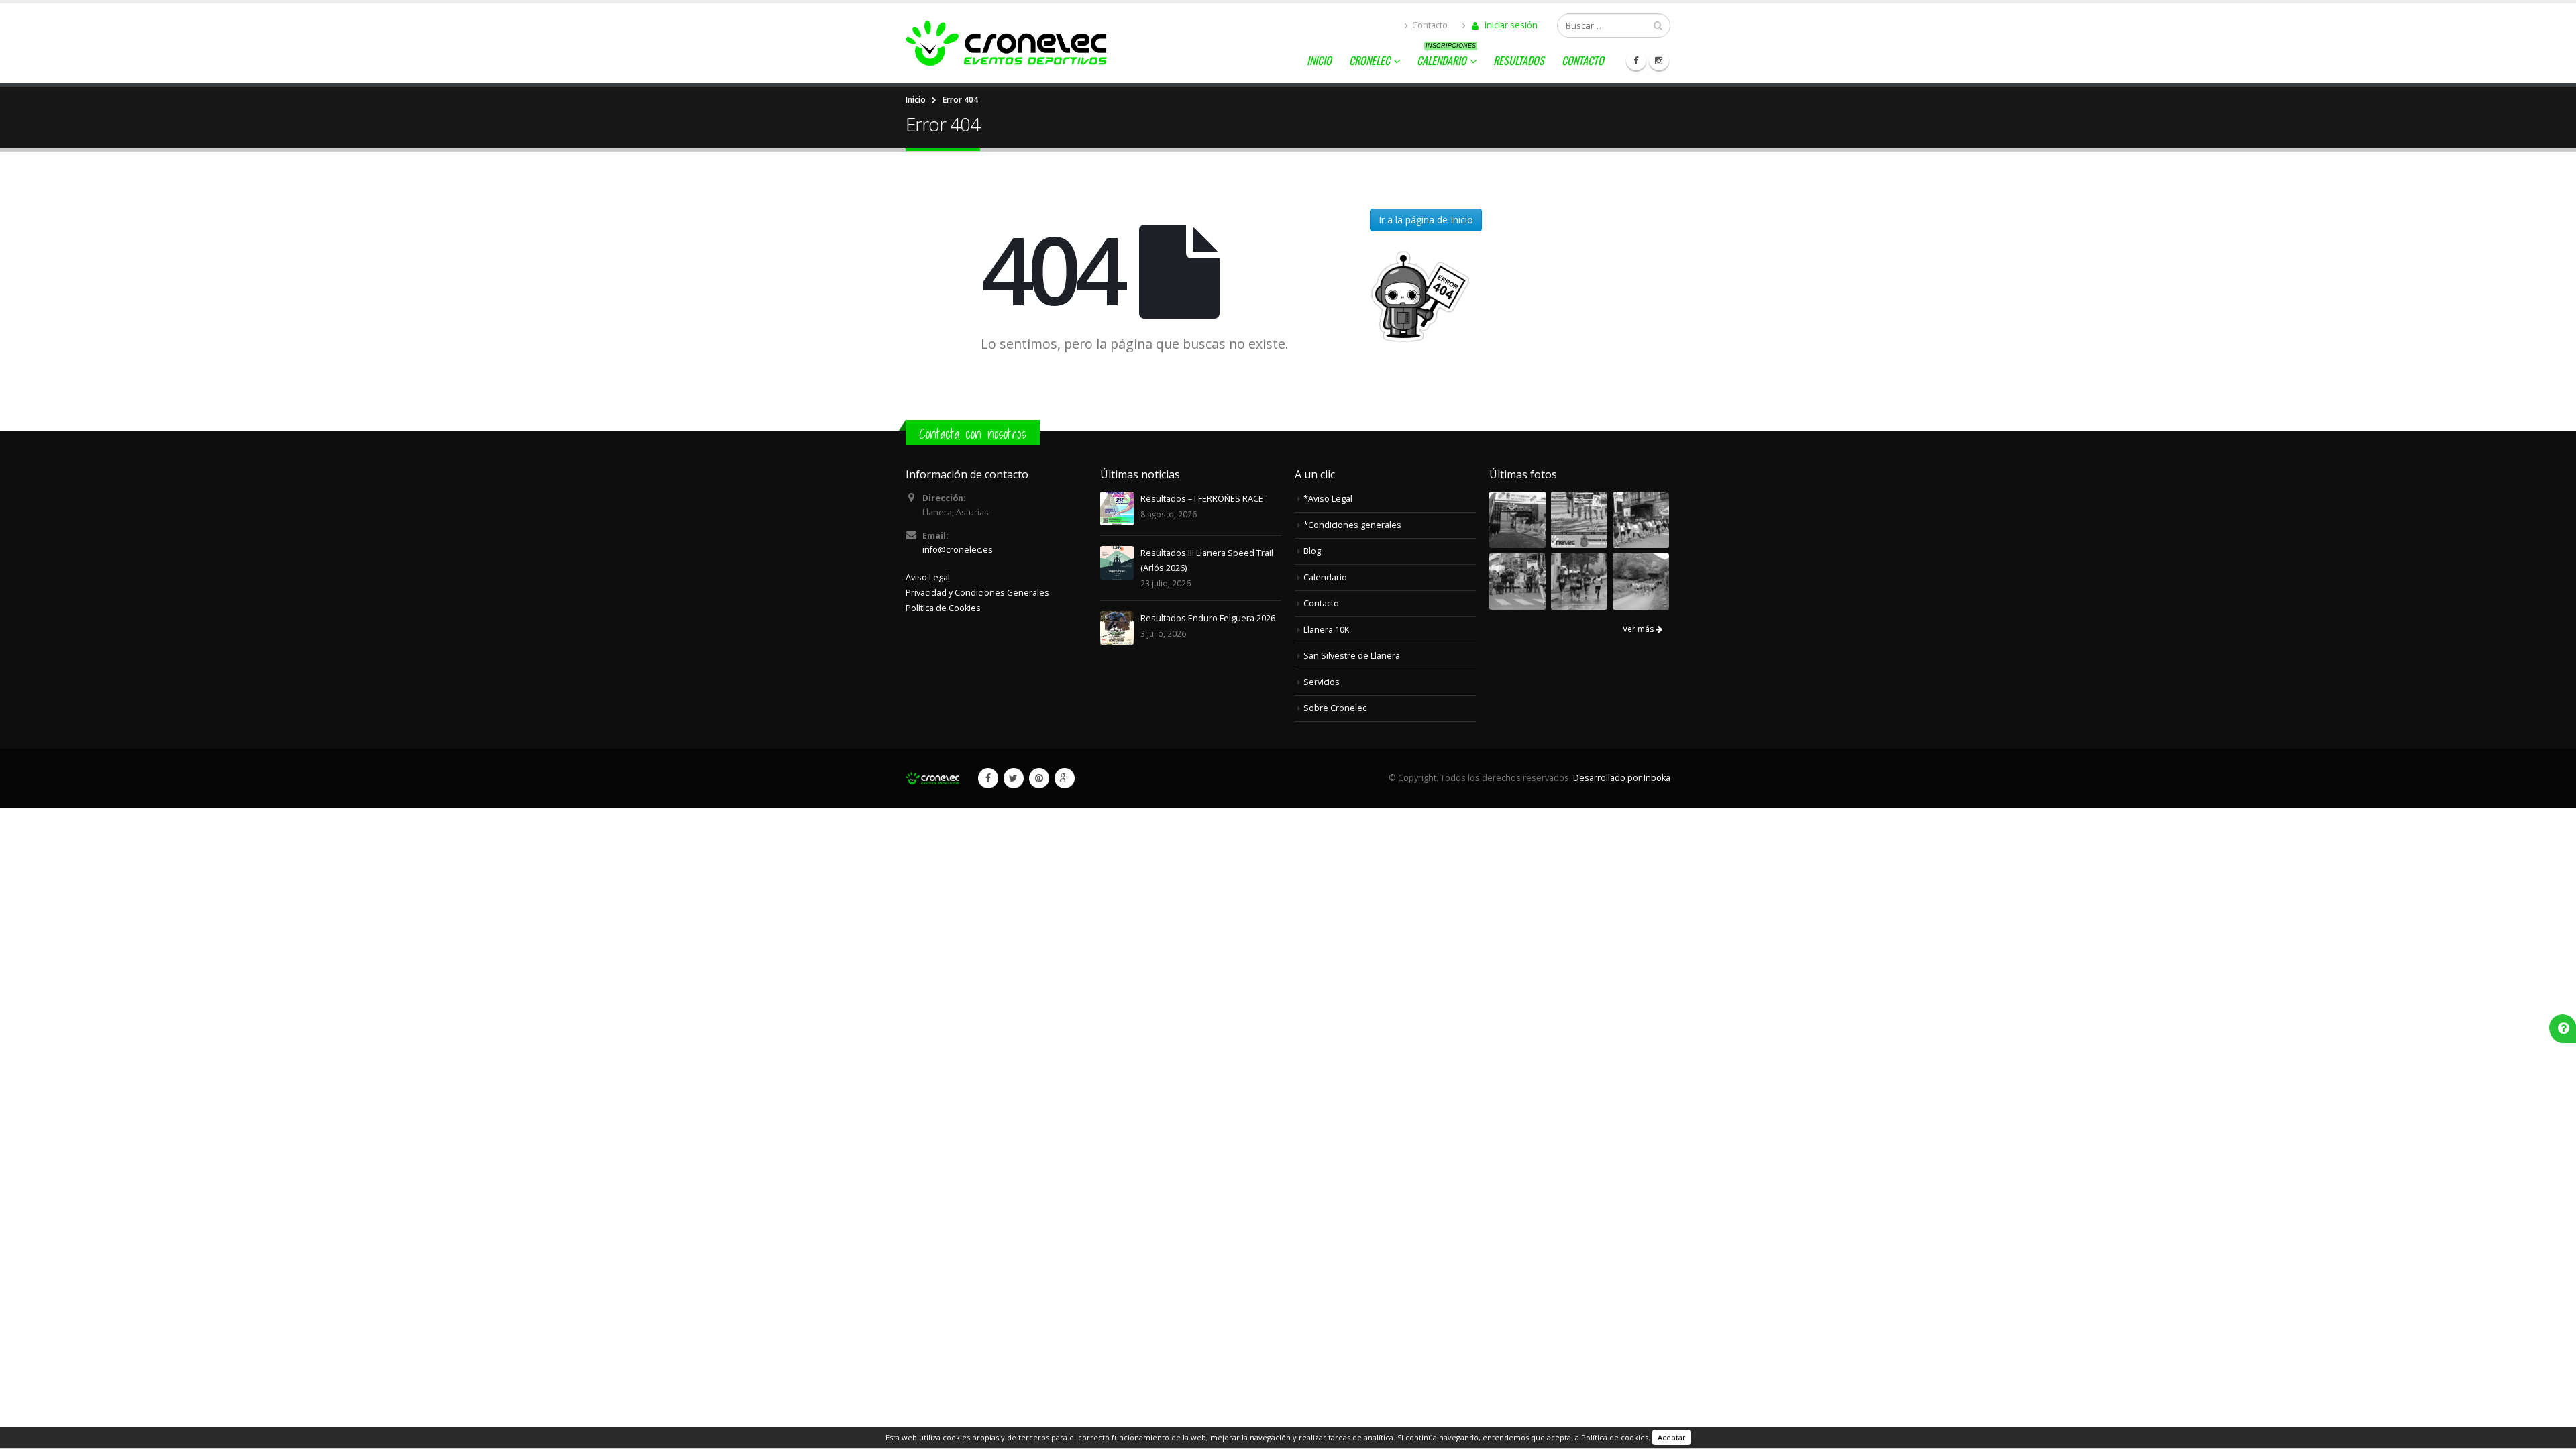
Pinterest (1039, 778)
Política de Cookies (943, 608)
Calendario (1446, 58)
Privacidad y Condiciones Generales (977, 593)
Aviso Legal (928, 577)
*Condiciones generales (1352, 525)
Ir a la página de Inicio (1426, 220)
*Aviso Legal (1328, 499)
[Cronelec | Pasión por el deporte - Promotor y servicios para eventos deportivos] (1006, 43)
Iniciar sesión (1510, 25)
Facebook (988, 778)
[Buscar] (1658, 25)
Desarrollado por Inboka (1622, 778)
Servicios (1322, 682)
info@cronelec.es (958, 550)
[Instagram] (1659, 60)
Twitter (1014, 778)
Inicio (1319, 60)
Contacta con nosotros (973, 434)
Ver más (1639, 629)
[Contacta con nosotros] (2564, 1028)
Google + (1065, 778)
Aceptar (1672, 1437)
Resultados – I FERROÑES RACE (1202, 499)
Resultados (1519, 60)
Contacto (1430, 25)
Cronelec (1370, 60)
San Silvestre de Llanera (1352, 656)
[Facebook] (1636, 60)
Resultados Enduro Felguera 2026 (1208, 618)
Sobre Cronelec (1335, 708)
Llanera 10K (1326, 630)
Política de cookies (1615, 1437)
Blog (1312, 551)
